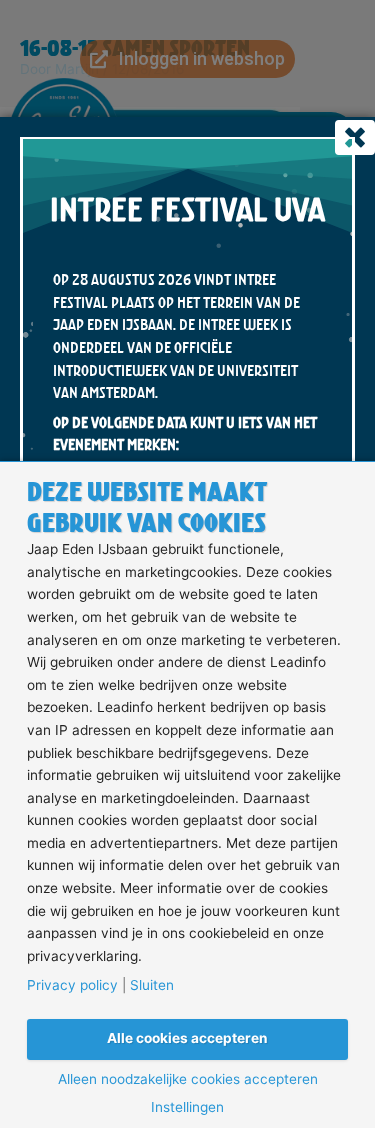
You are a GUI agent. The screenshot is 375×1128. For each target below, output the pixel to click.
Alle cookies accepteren (187, 1038)
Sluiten (152, 986)
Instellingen (187, 1108)
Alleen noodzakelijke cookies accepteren (188, 1080)
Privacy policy (72, 986)
